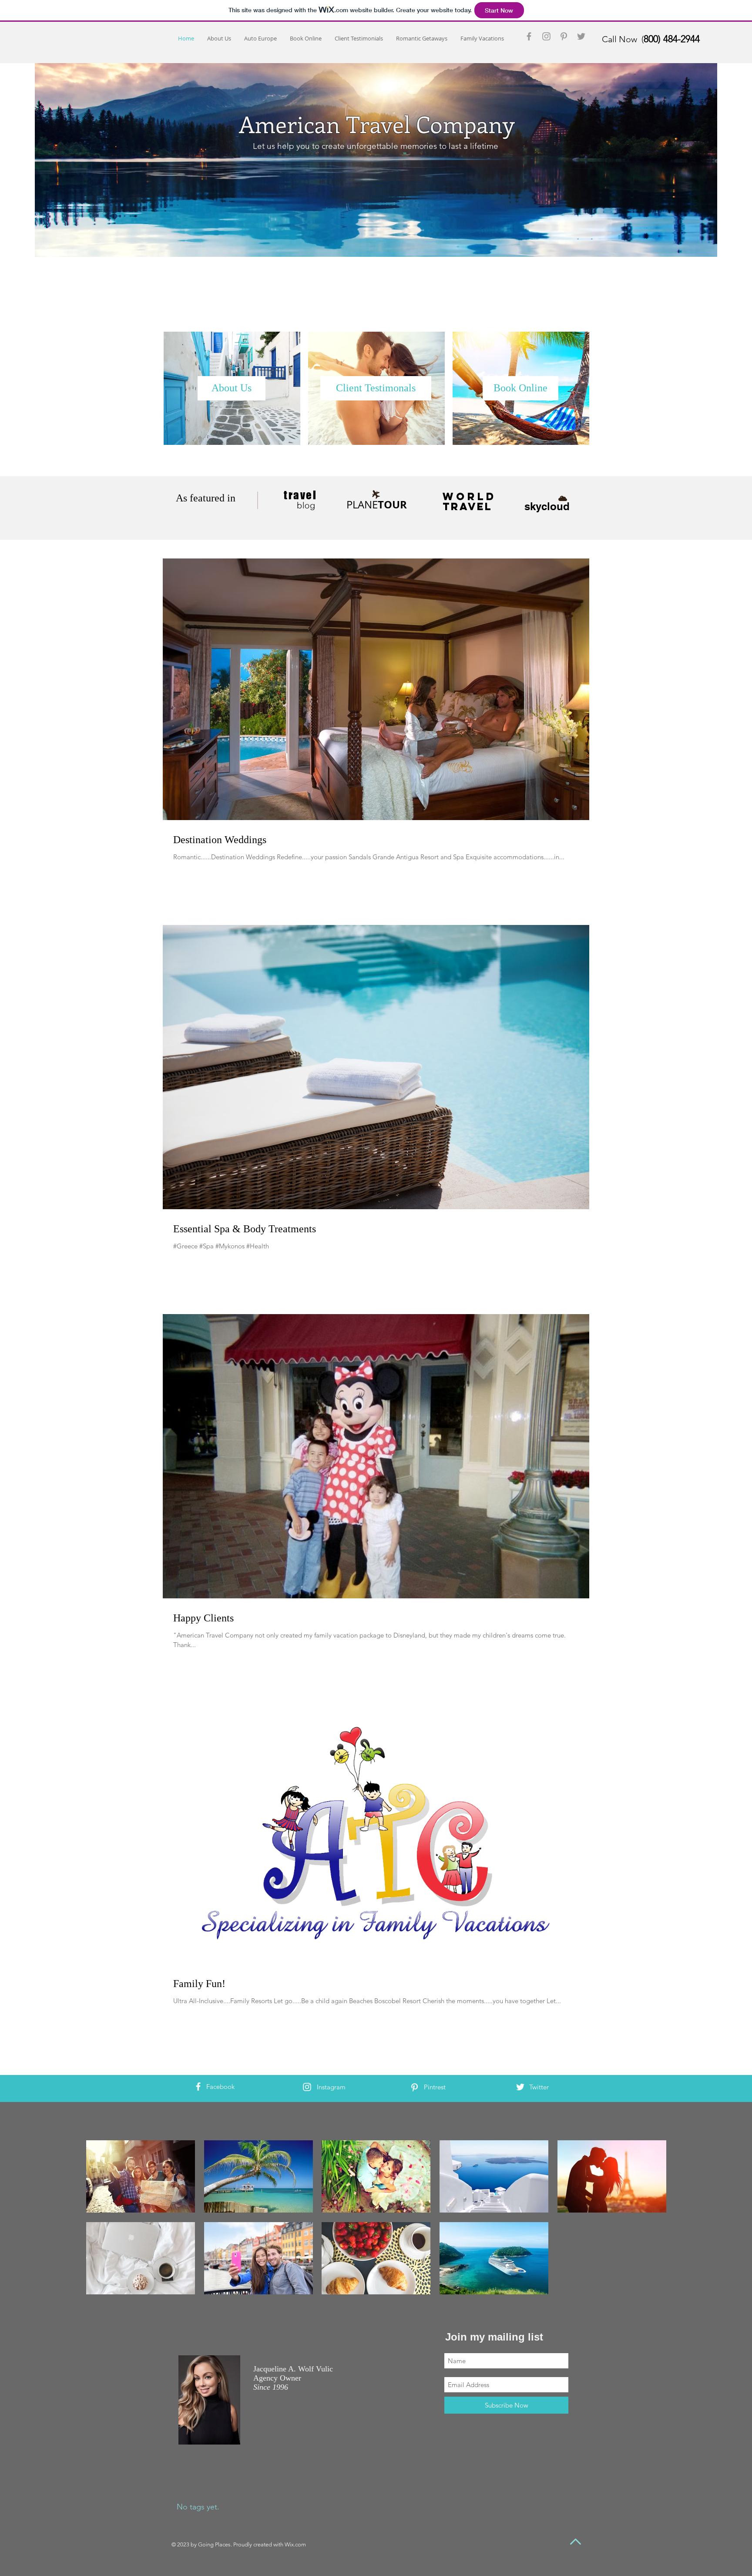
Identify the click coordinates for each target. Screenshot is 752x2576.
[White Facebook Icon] (198, 2087)
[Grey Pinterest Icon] (564, 36)
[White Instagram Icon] (307, 2087)
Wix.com (295, 2544)
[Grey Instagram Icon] (546, 36)
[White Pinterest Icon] (415, 2087)
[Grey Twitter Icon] (581, 36)
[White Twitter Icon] (520, 2087)
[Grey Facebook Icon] (529, 36)
